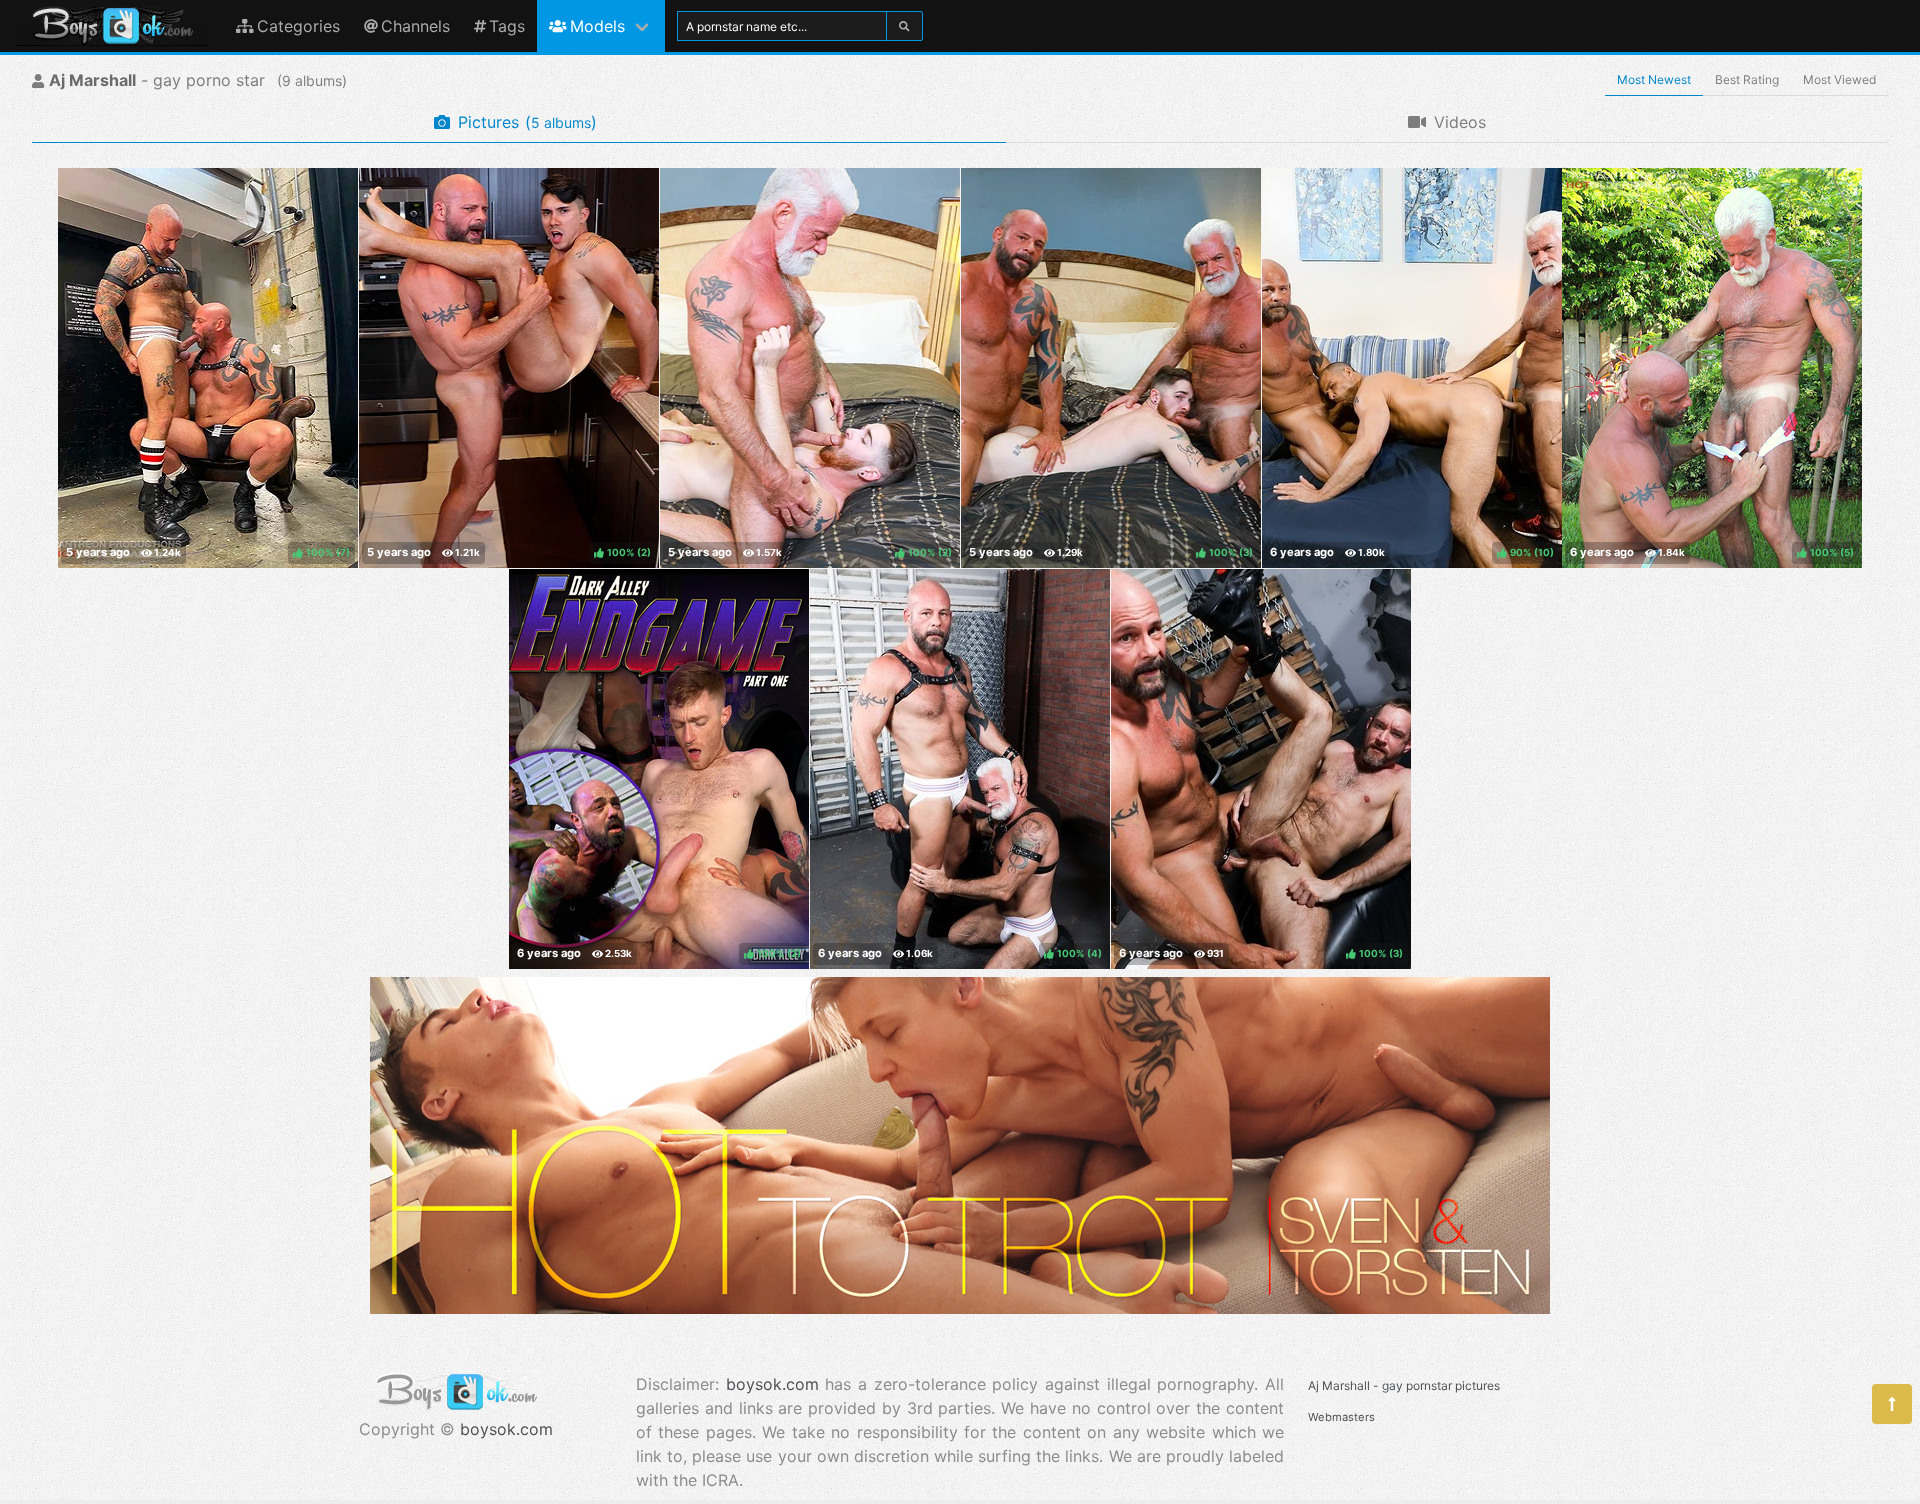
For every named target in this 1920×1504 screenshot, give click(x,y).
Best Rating (1747, 79)
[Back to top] (1892, 1404)
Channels (415, 26)
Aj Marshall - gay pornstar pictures (1404, 1385)
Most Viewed (1839, 79)
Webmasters (1341, 1417)
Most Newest (1654, 79)
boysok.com (506, 1429)
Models (597, 26)
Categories (298, 26)
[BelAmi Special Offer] (960, 1308)
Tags (507, 26)
